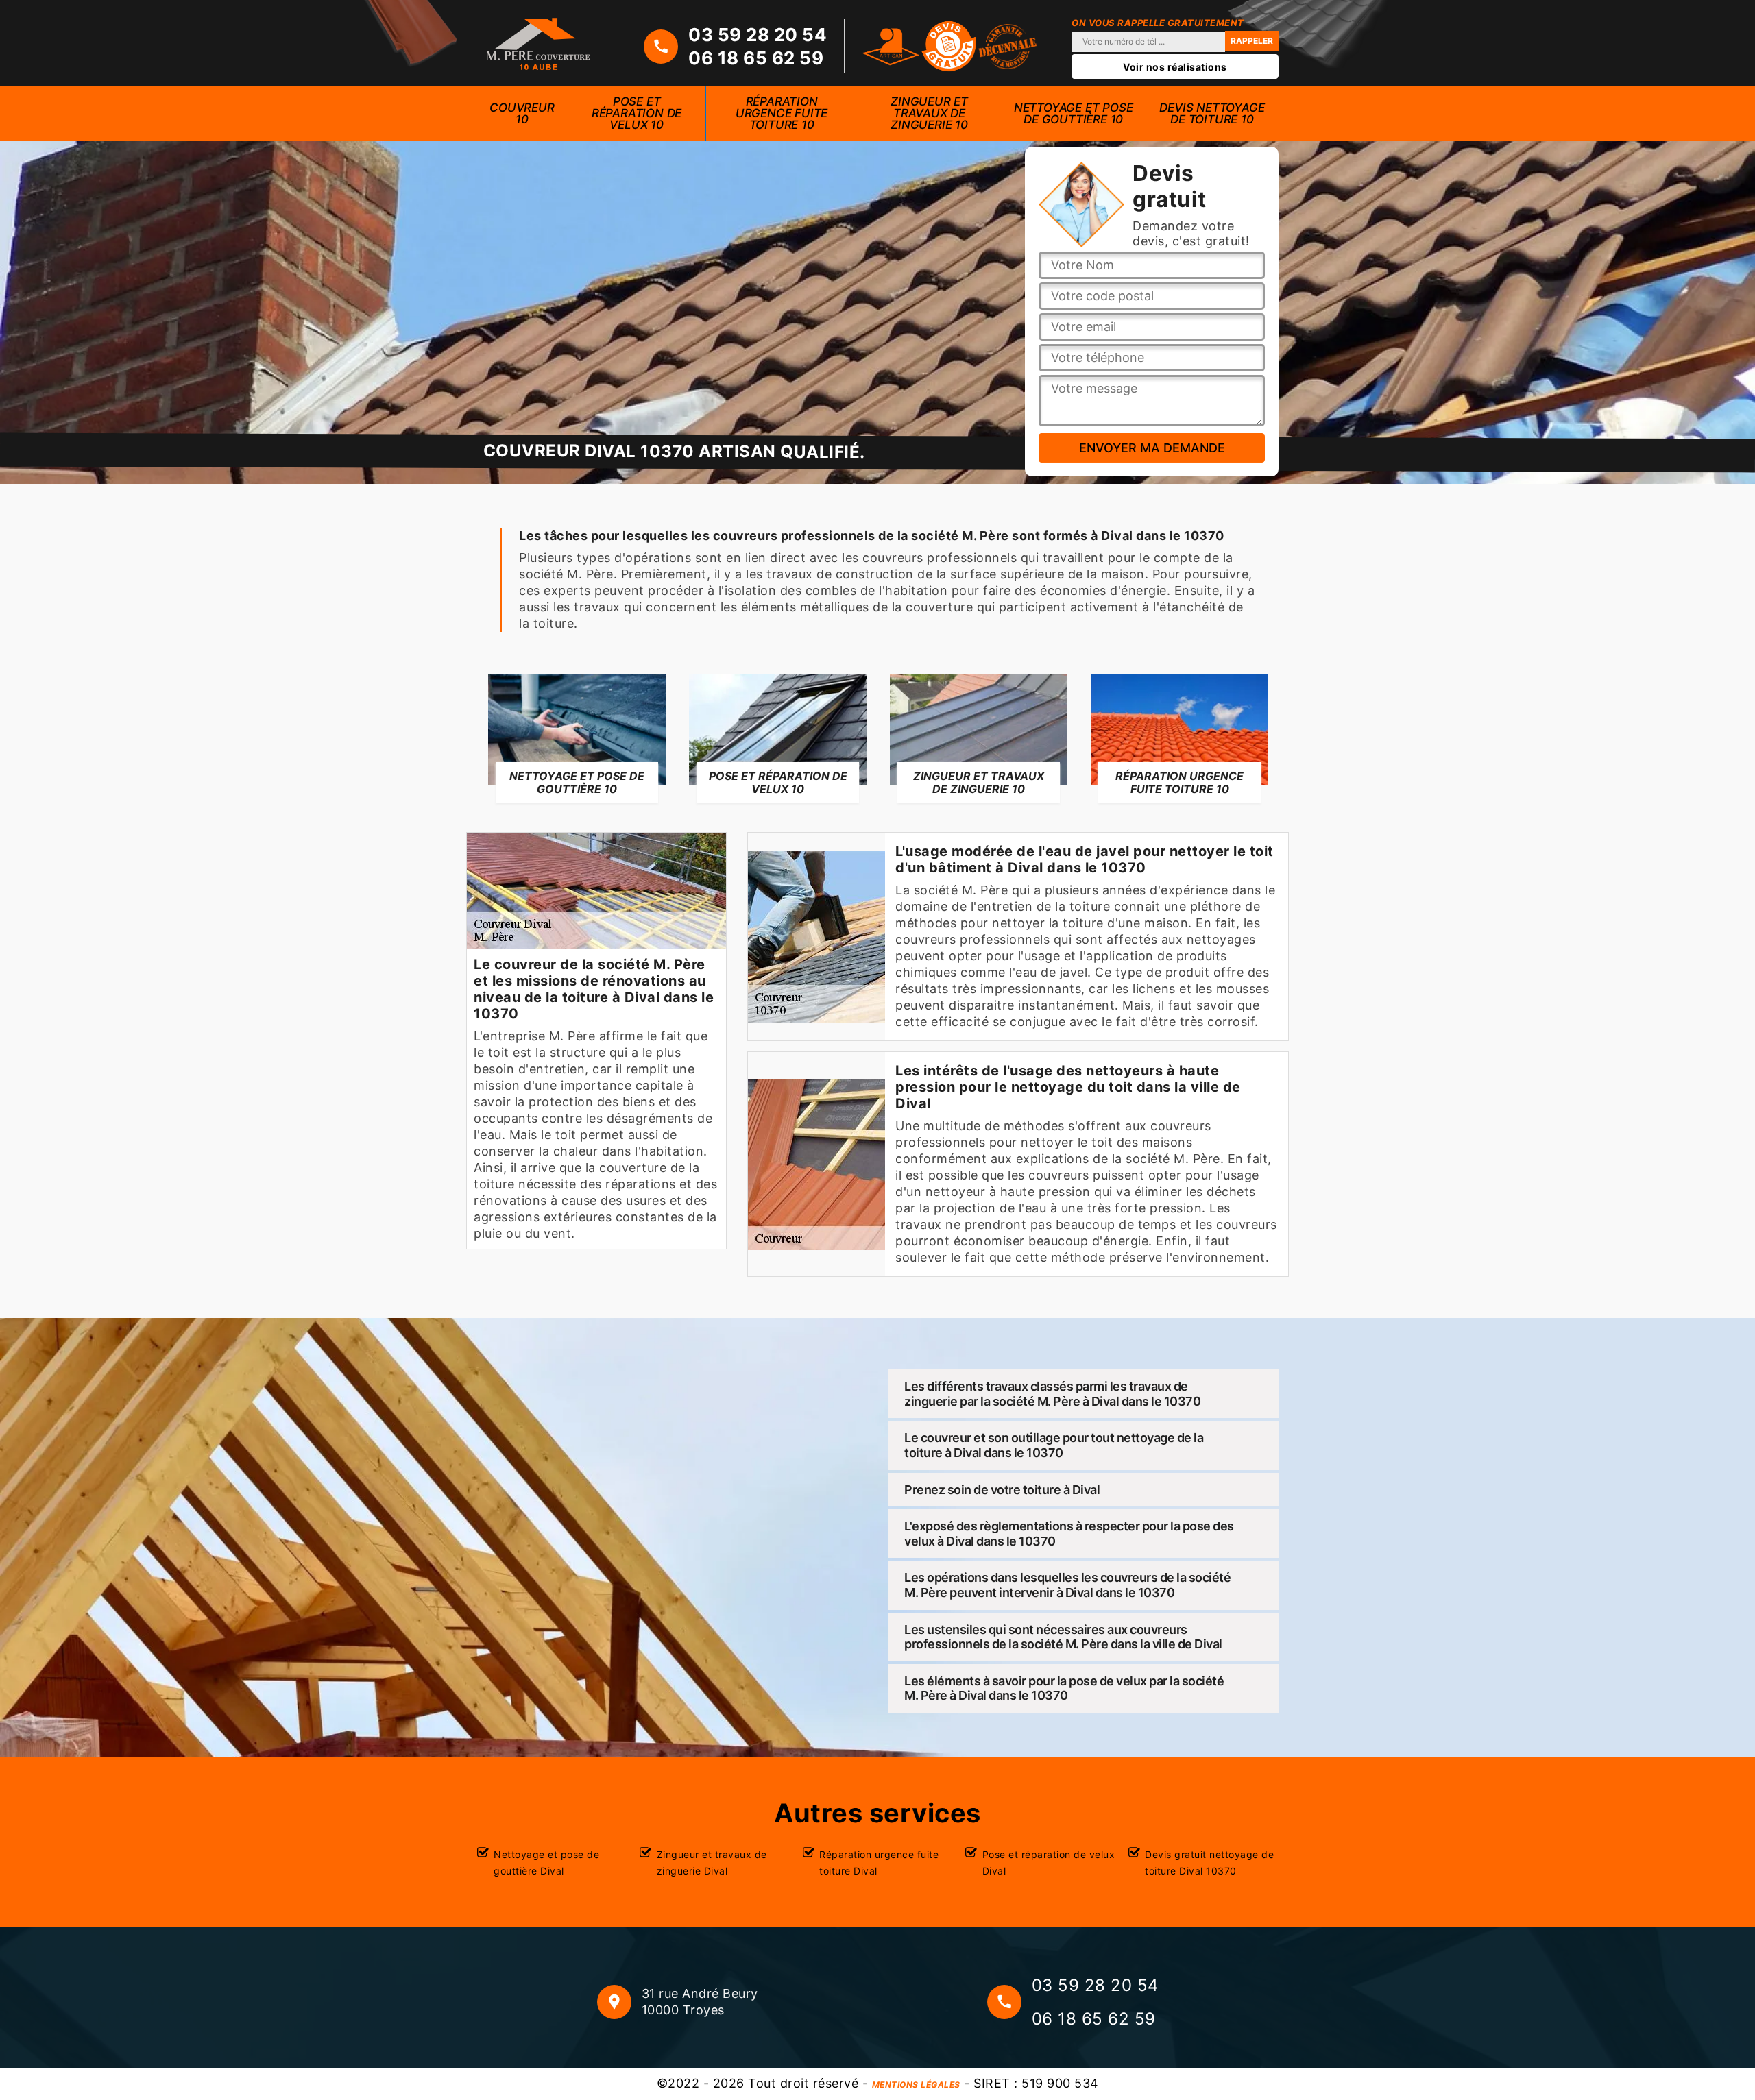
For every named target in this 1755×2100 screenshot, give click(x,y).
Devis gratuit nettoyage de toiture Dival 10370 (1209, 1863)
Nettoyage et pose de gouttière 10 (1074, 113)
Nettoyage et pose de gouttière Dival (546, 1863)
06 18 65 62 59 (756, 58)
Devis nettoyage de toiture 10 (1212, 113)
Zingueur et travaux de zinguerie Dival (712, 1863)
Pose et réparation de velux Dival (1049, 1863)
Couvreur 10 (522, 113)
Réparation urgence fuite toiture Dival (879, 1863)
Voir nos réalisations (1175, 67)
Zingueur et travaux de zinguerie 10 (929, 113)
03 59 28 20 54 (758, 35)
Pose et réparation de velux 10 (637, 113)
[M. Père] (538, 43)
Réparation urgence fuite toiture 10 (782, 113)
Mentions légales (916, 2085)
